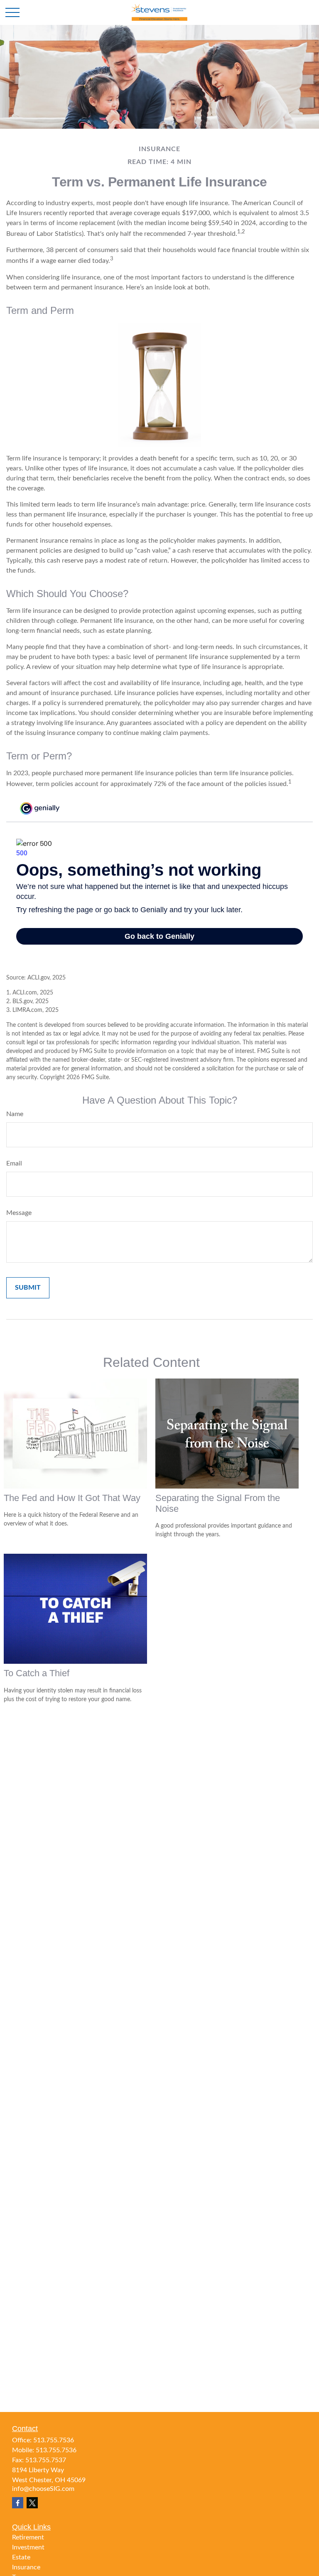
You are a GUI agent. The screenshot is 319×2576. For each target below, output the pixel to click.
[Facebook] (18, 2503)
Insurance (26, 2567)
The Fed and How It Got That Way (72, 1498)
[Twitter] (32, 2503)
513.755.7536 (54, 2440)
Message (19, 1213)
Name (15, 1114)
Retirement (28, 2537)
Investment (28, 2547)
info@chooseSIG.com (43, 2489)
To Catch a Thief (37, 1673)
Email (14, 1163)
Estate (21, 2557)
